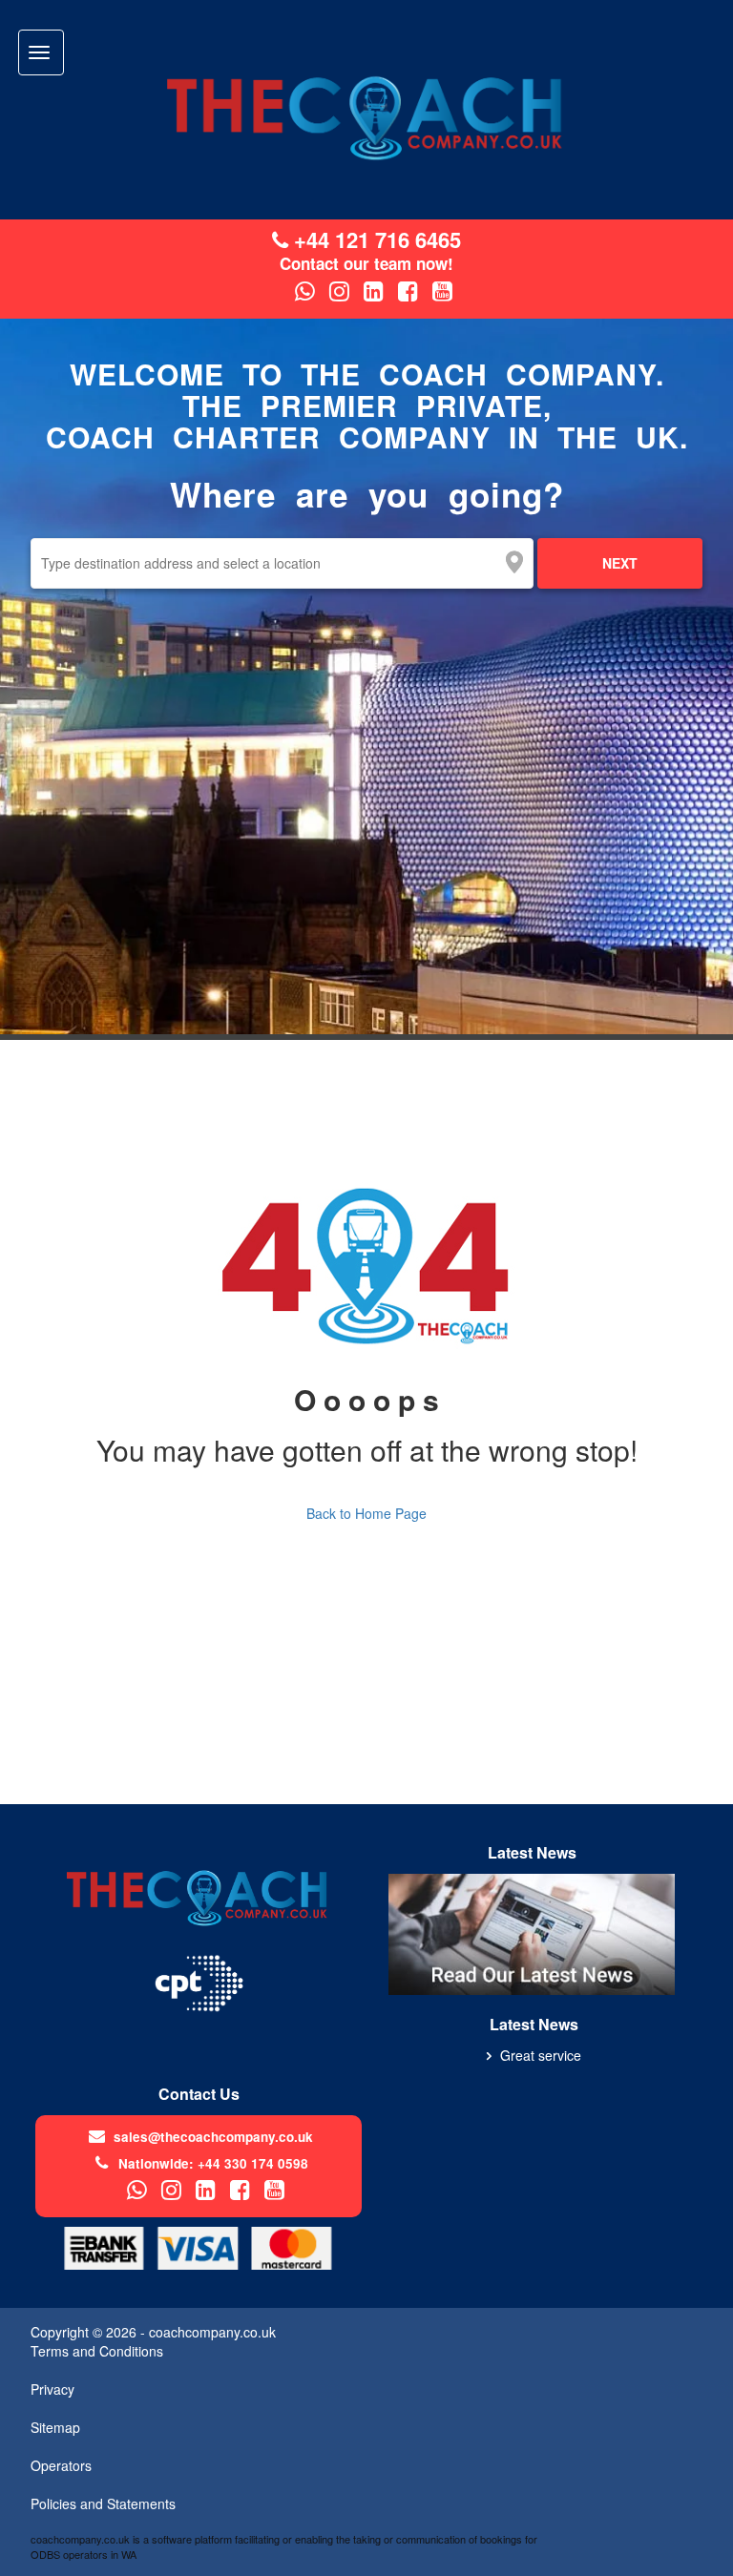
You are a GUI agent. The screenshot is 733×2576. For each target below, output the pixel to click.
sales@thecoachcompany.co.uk (213, 2137)
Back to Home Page (366, 1513)
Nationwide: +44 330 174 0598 (213, 2163)
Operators (61, 2465)
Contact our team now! (366, 264)
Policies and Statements (103, 2503)
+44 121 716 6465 (375, 239)
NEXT (620, 563)
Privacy (52, 2389)
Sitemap (55, 2427)
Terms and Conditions (97, 2351)
